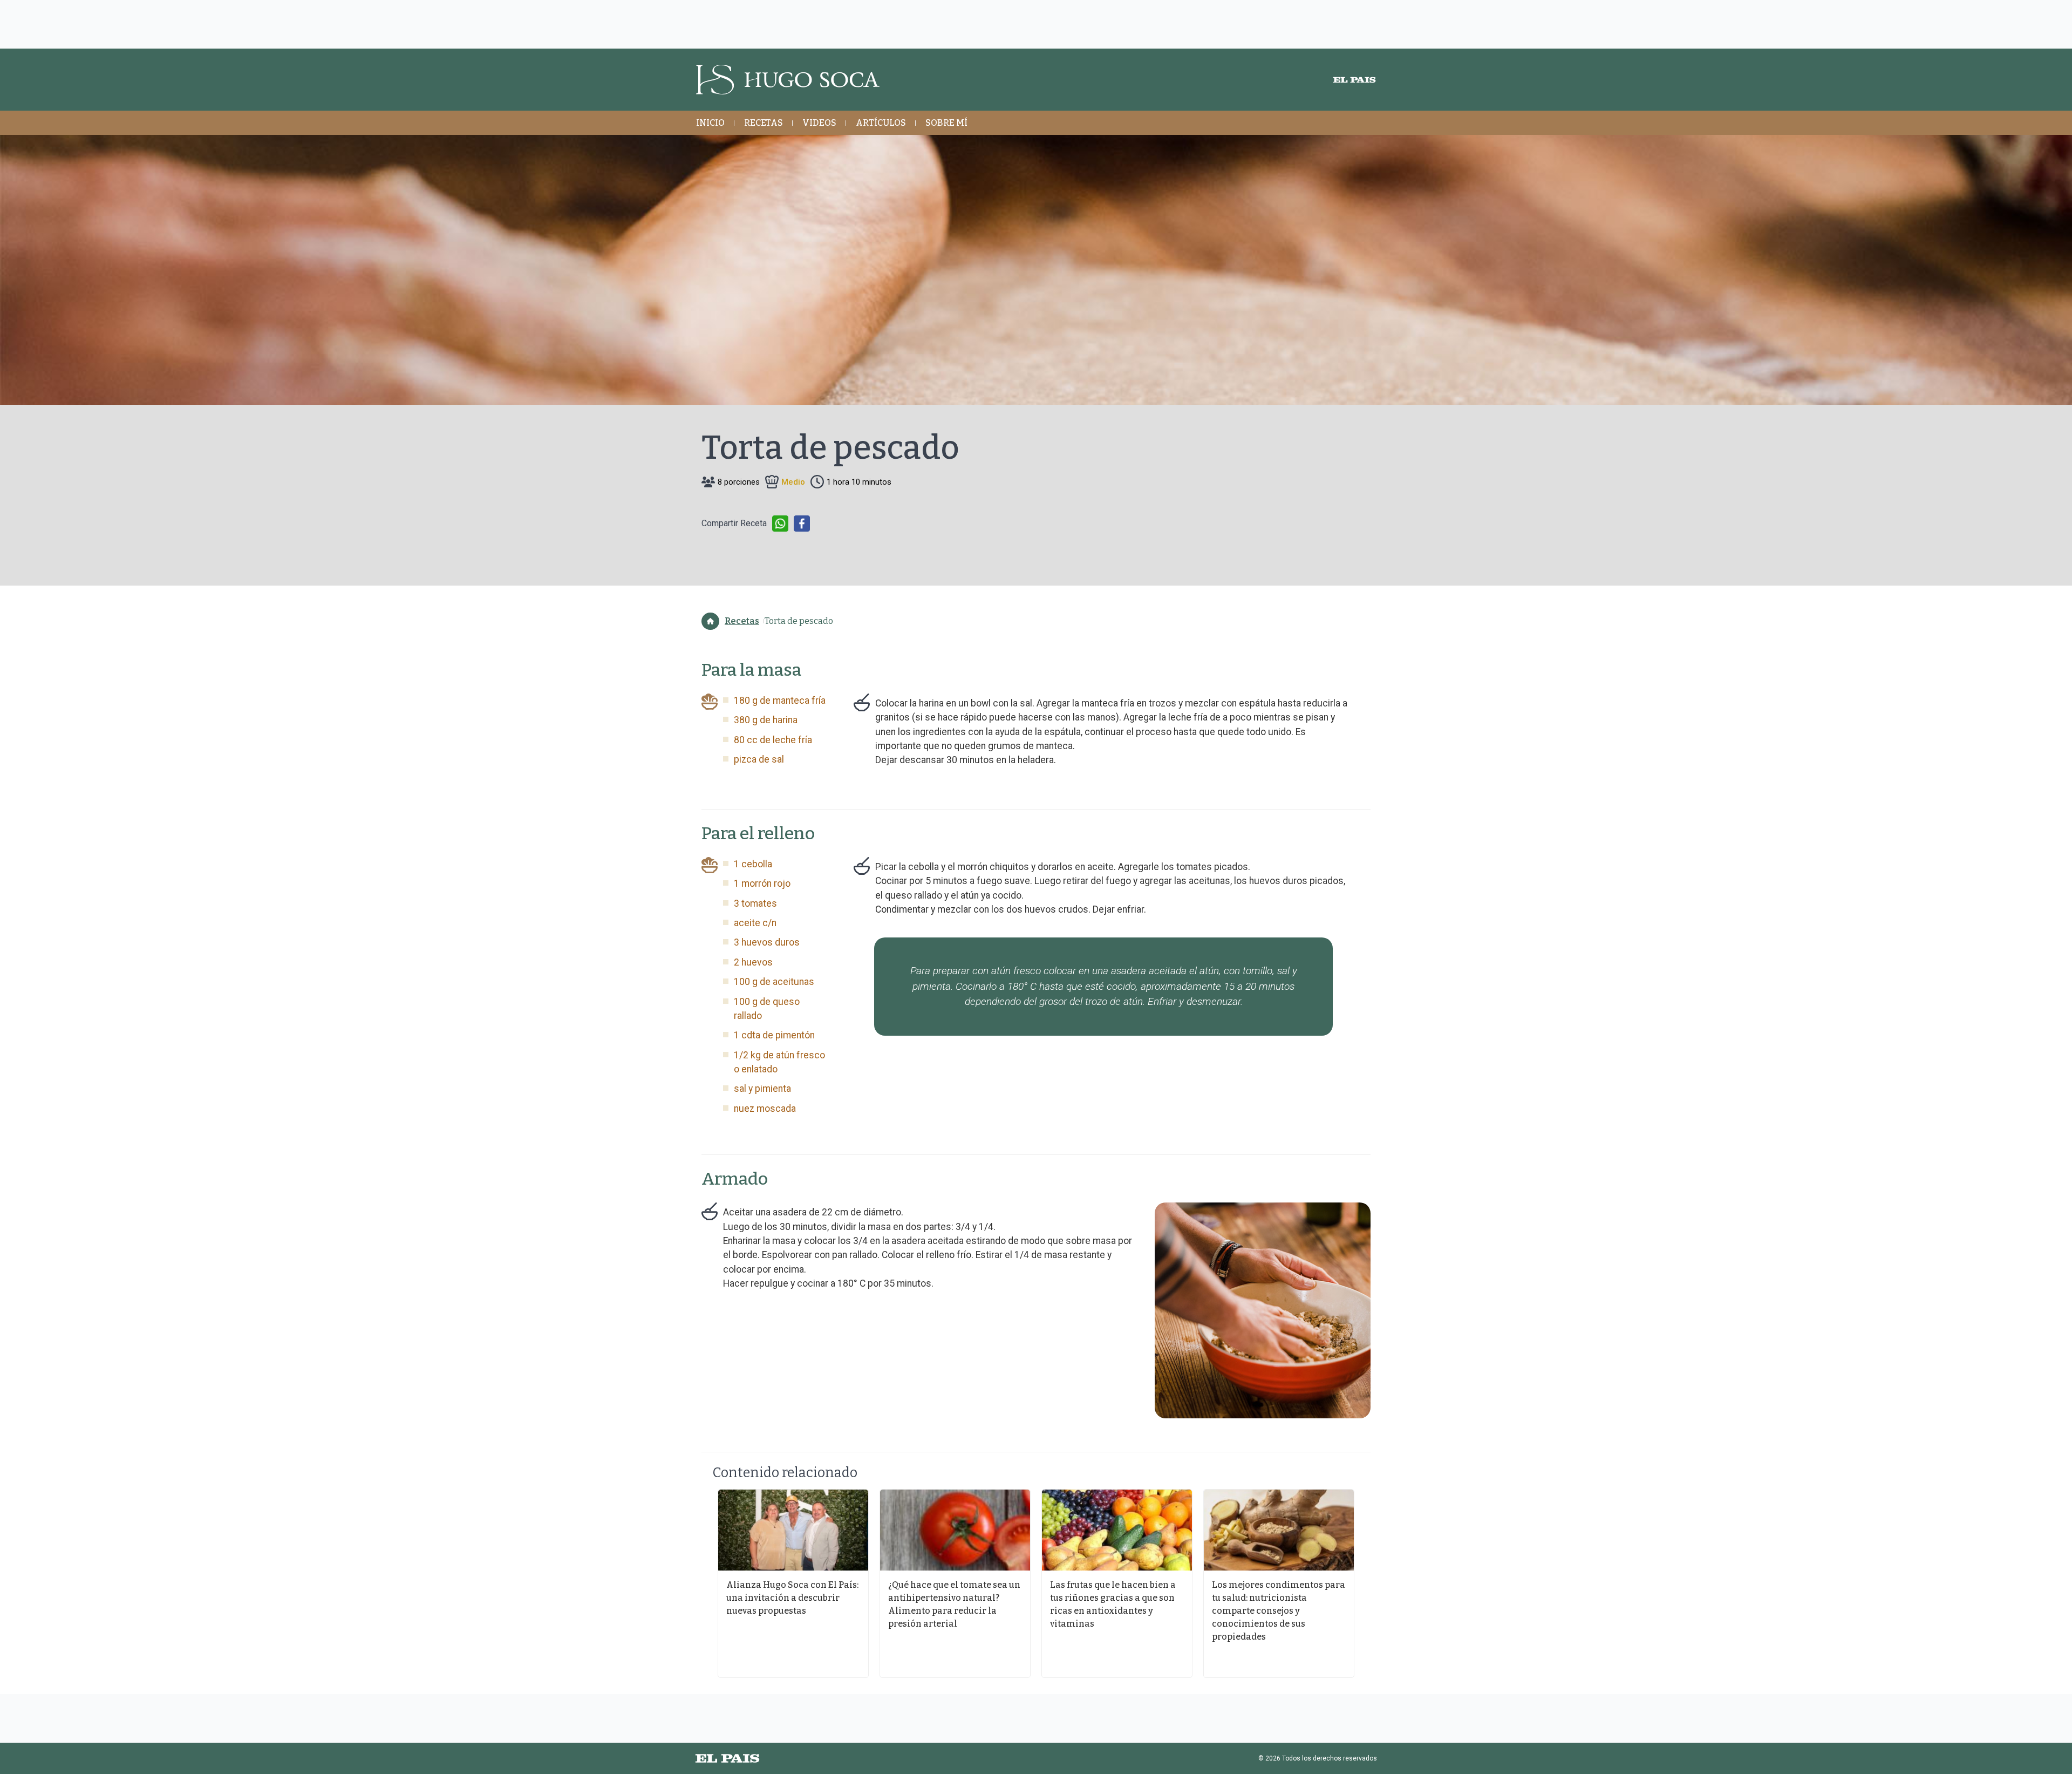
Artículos (881, 123)
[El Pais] (1354, 80)
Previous (704, 1583)
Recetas (764, 123)
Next (1368, 1583)
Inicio (710, 123)
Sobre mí (946, 123)
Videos (819, 123)
